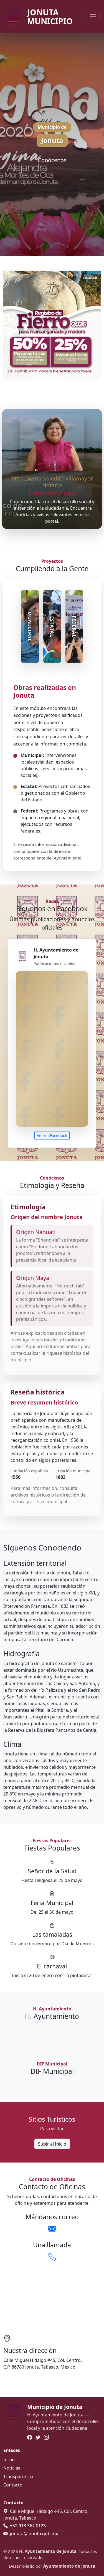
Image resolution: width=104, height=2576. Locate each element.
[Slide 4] (62, 373)
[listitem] (30, 626)
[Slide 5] (72, 373)
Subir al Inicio (52, 2144)
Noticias (12, 2468)
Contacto (13, 2485)
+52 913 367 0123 (28, 2526)
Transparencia (18, 2476)
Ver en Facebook (52, 1135)
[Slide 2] (42, 373)
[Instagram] (46, 2438)
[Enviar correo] (52, 2229)
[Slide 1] (32, 373)
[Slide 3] (52, 373)
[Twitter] (38, 2438)
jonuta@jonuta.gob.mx (34, 2533)
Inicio (9, 2459)
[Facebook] (30, 2438)
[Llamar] (52, 2257)
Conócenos (52, 160)
